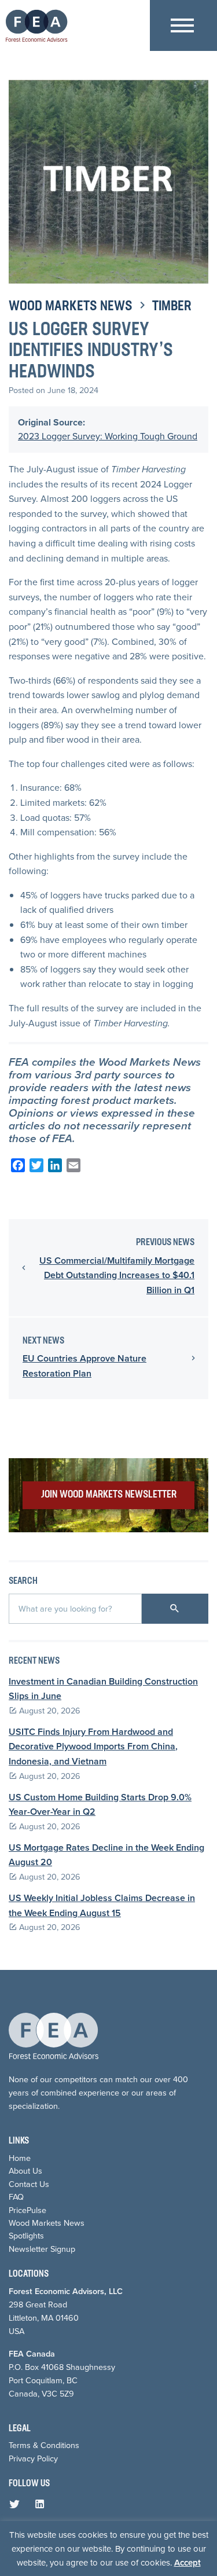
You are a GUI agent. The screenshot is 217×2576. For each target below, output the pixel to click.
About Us (25, 2171)
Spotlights (26, 2236)
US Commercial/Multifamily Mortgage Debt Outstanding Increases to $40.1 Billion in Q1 (117, 1275)
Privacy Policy (33, 2458)
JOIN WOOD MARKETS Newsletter (109, 1495)
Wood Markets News (71, 307)
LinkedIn (42, 2507)
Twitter (17, 2507)
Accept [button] (187, 2563)
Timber (172, 307)
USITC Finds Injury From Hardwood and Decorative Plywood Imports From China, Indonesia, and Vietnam (93, 1746)
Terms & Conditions (44, 2445)
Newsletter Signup (42, 2249)
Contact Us (29, 2184)
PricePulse (27, 2210)
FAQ (16, 2197)
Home (20, 2158)
